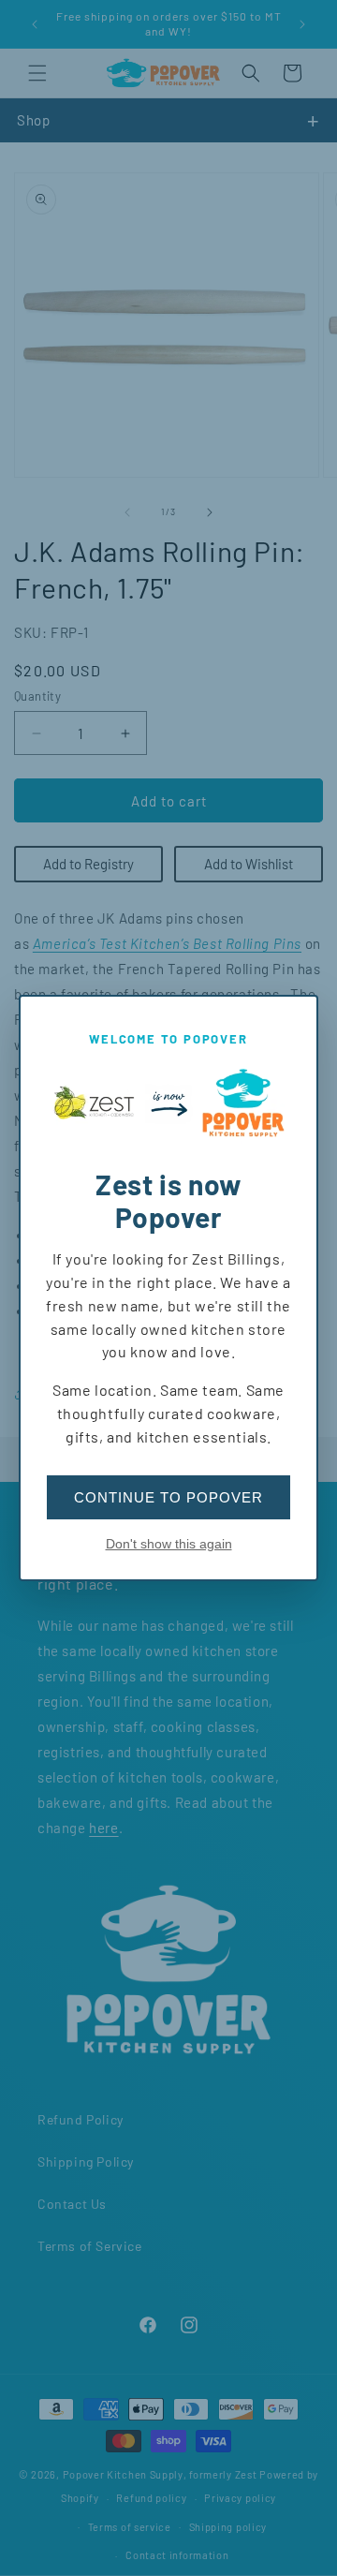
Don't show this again (169, 1544)
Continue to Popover (168, 1497)
